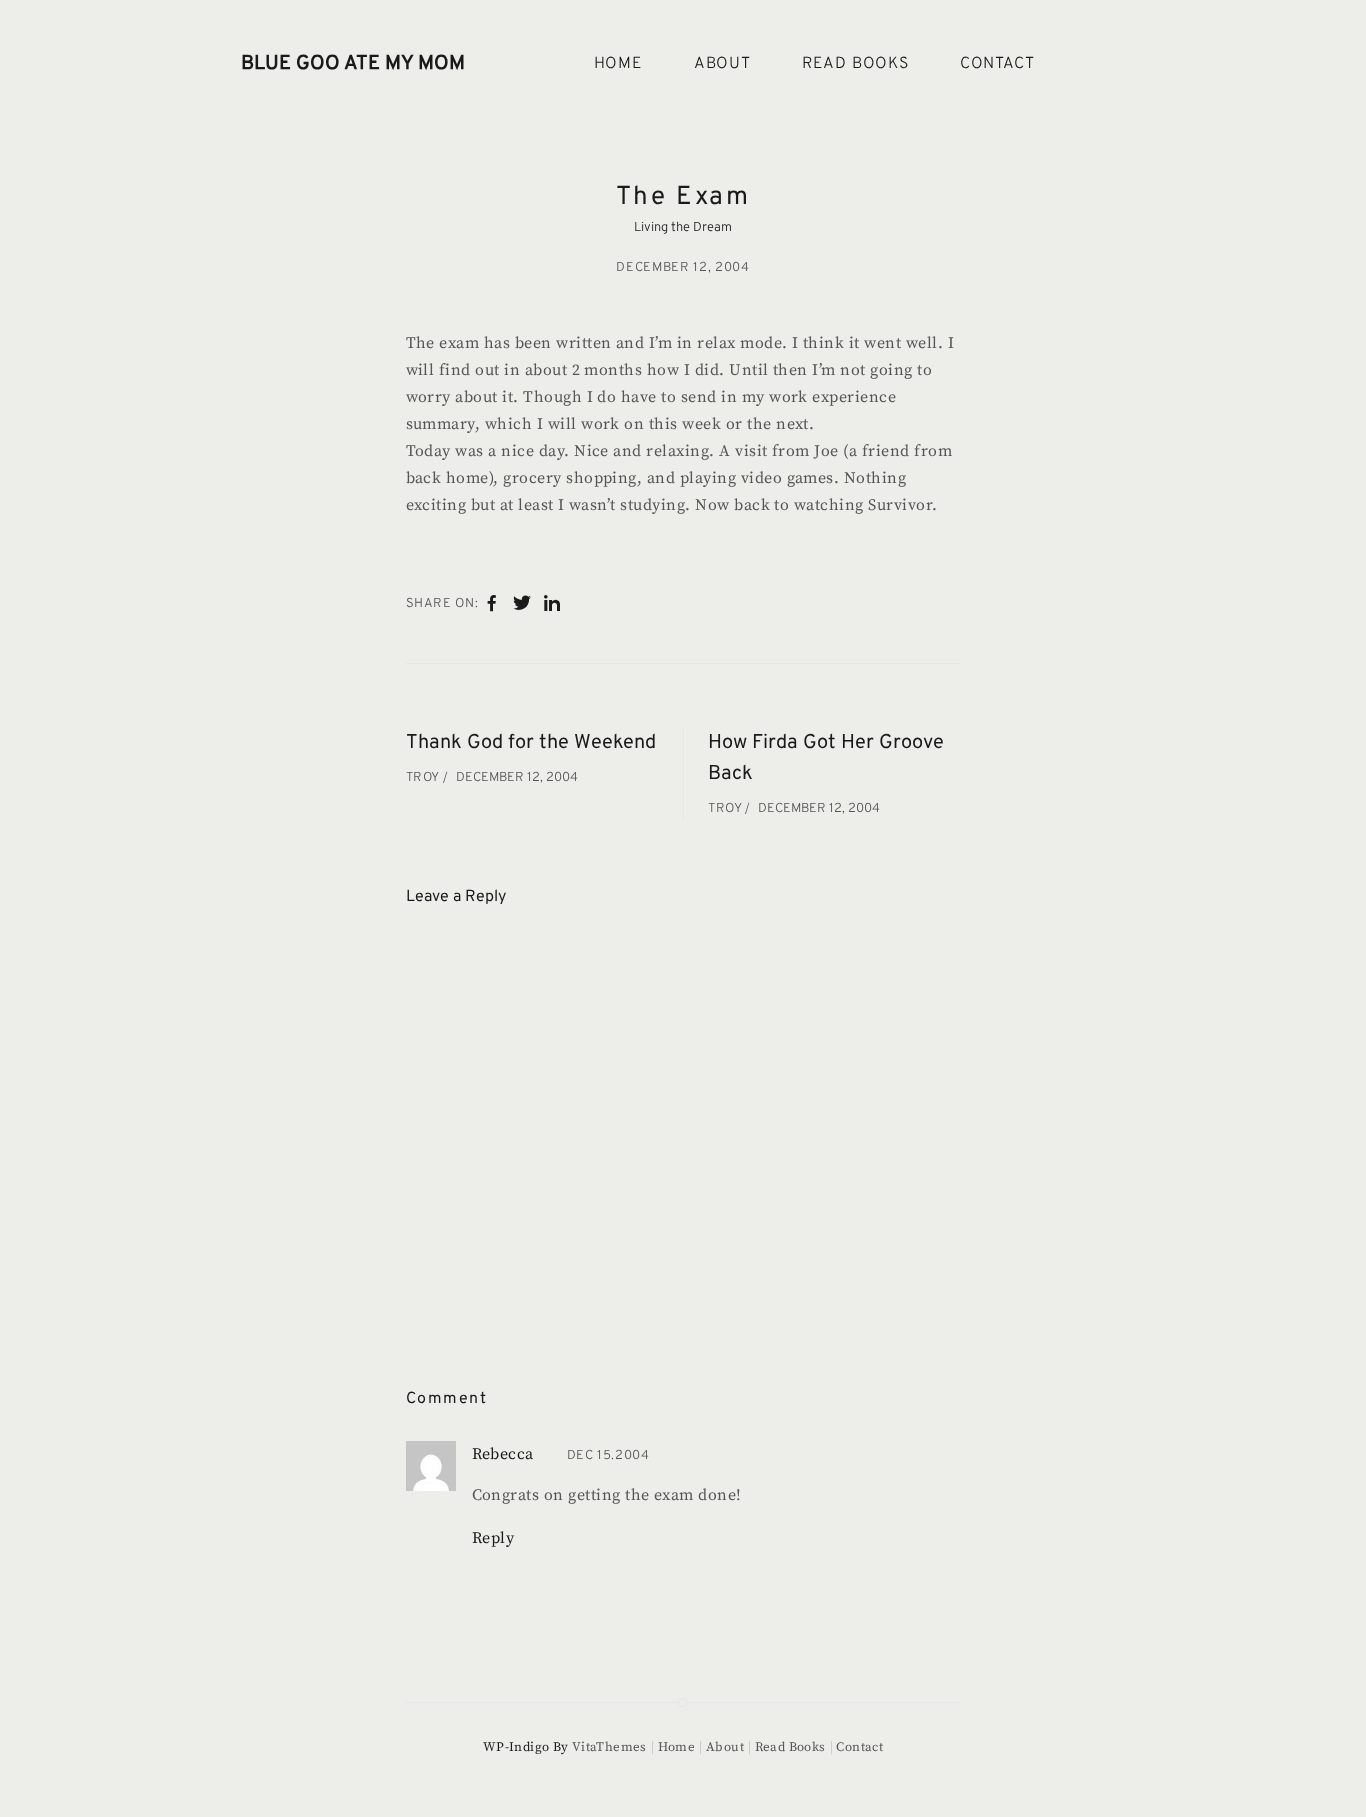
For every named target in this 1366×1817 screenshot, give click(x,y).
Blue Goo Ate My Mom (353, 64)
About (722, 64)
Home (618, 64)
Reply (493, 1538)
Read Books (855, 64)
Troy (424, 778)
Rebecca (503, 1454)
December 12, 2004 (682, 268)
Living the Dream (683, 228)
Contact (997, 64)
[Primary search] (1101, 64)
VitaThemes (609, 1747)
